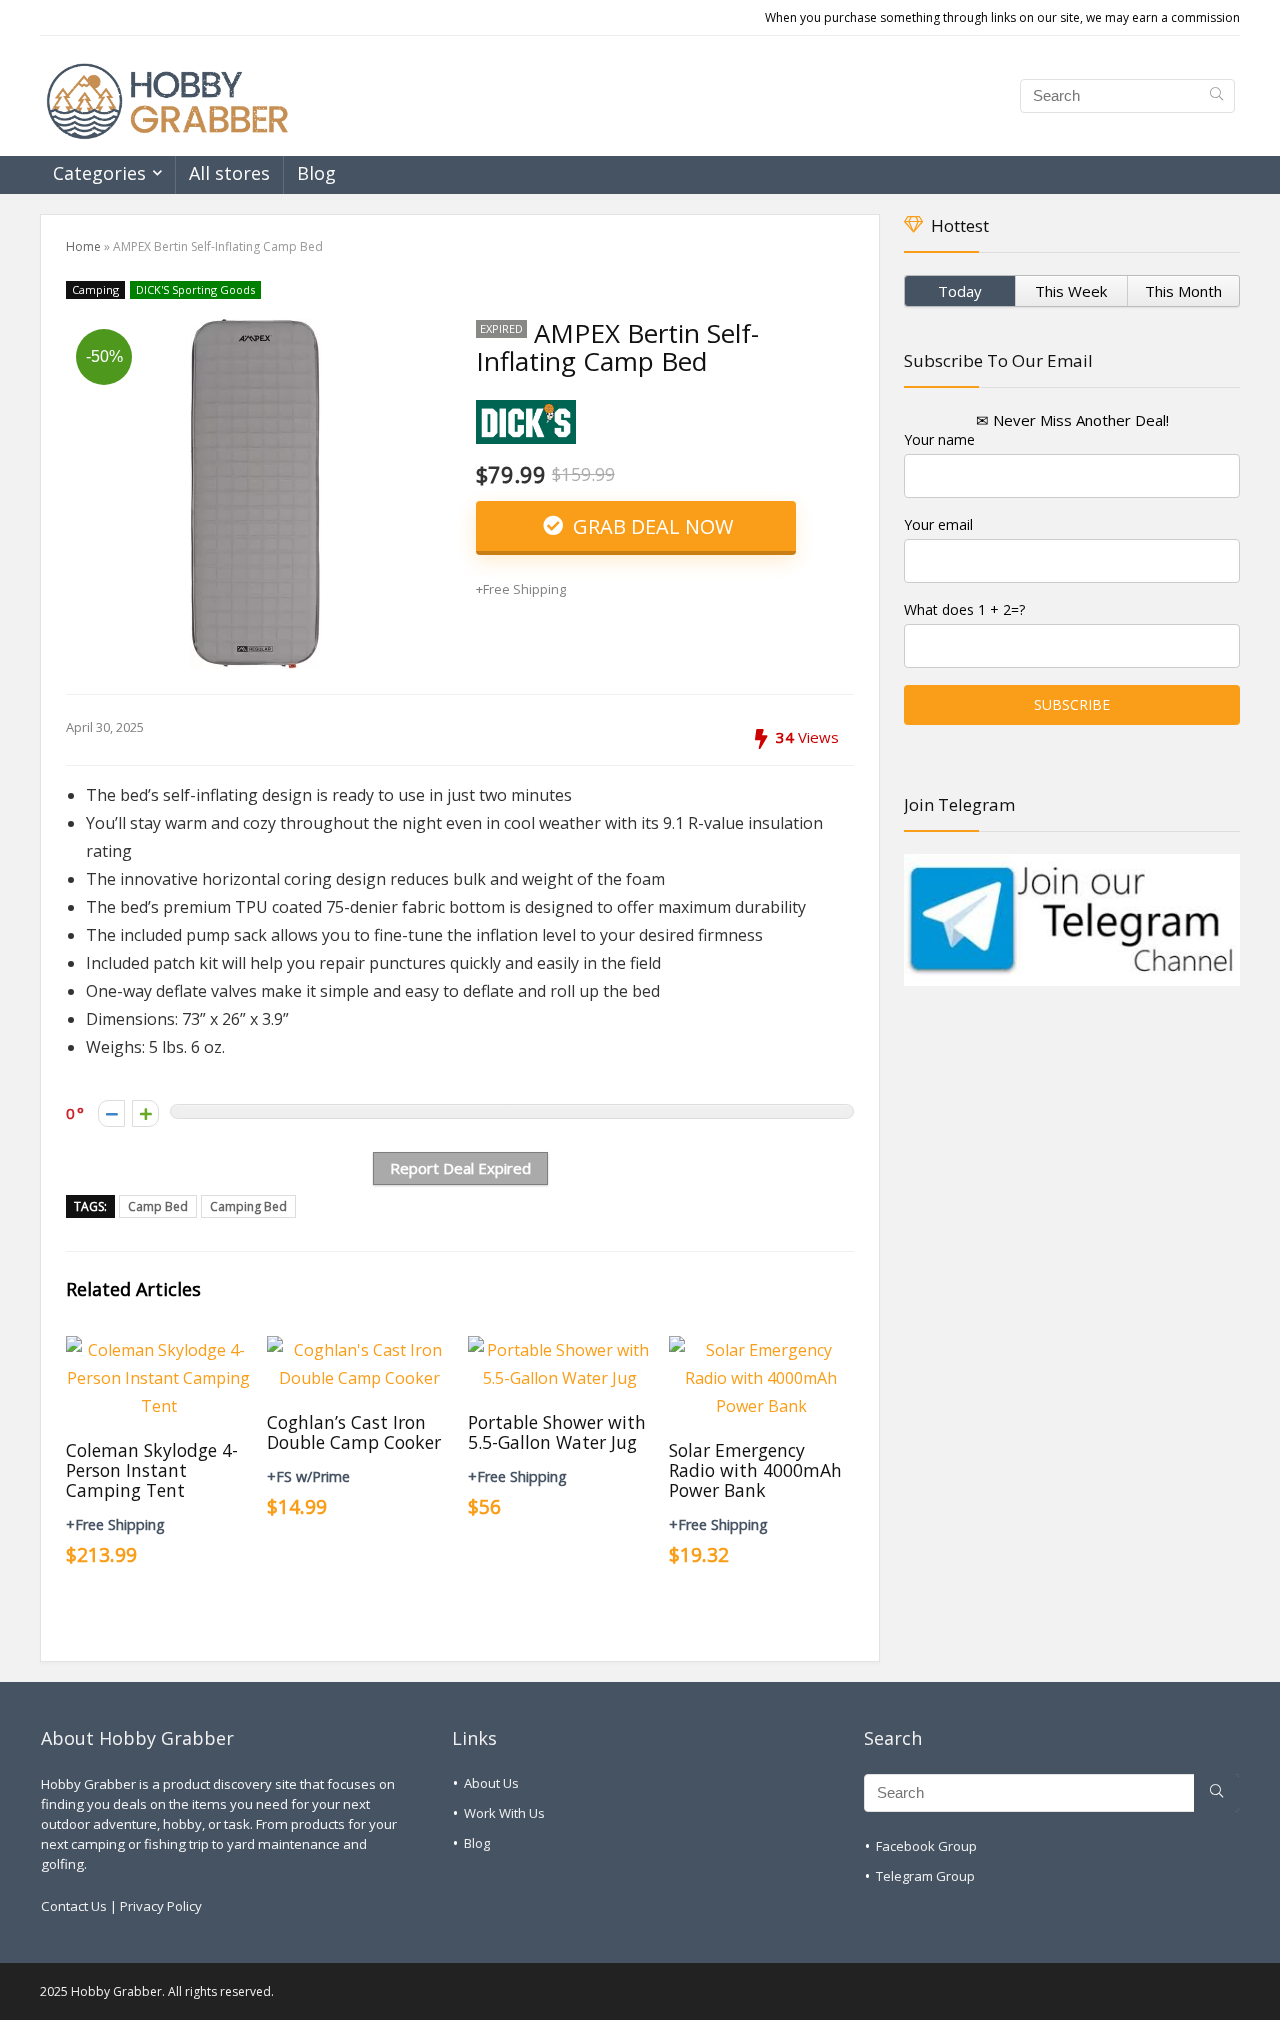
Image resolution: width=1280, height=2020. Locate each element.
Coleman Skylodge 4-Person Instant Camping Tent (152, 1470)
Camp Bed (158, 1206)
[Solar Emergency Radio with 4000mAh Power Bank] (761, 1350)
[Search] (1216, 96)
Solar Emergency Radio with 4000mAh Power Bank (755, 1470)
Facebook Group (926, 1846)
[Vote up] (145, 1113)
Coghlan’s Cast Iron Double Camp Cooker (354, 1432)
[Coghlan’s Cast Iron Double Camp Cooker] (359, 1350)
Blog (316, 173)
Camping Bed (248, 1206)
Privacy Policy (161, 1906)
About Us (491, 1783)
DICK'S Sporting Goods (195, 289)
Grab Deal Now (650, 526)
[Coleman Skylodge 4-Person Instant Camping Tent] (158, 1350)
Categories (99, 173)
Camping (95, 289)
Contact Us (74, 1906)
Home (83, 246)
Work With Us (504, 1813)
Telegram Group (925, 1876)
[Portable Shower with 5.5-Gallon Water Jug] (560, 1350)
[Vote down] (111, 1113)
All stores (229, 173)
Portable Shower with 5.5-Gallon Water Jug (557, 1432)
